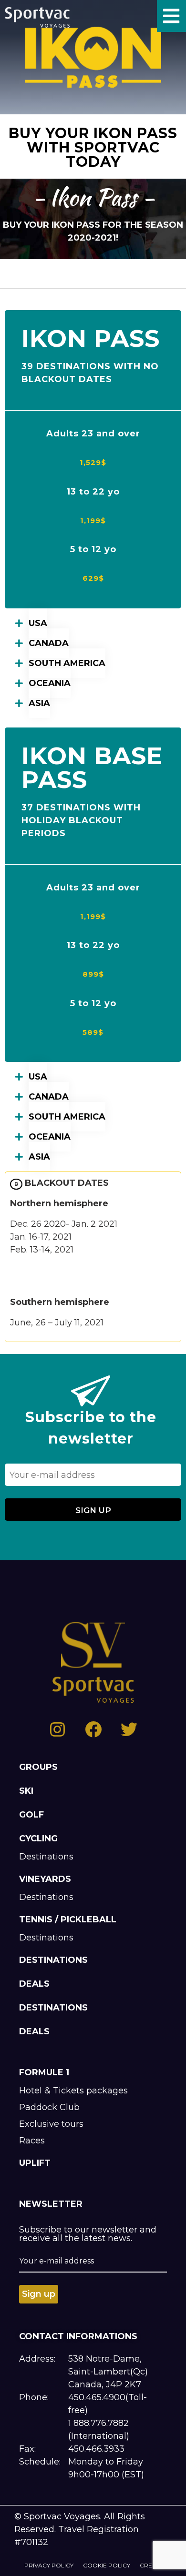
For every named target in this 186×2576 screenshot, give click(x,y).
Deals (34, 1984)
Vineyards (45, 1879)
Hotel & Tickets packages (73, 2091)
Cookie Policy (107, 2565)
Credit (151, 2565)
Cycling (38, 1839)
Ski (26, 1791)
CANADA (49, 643)
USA (38, 623)
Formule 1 (44, 2072)
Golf (31, 1815)
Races (32, 2141)
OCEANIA (50, 683)
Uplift (35, 2163)
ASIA (39, 703)
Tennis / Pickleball (68, 1919)
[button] (93, 623)
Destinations (46, 1857)
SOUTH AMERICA (67, 663)
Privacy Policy (49, 2565)
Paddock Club (49, 2107)
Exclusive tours (51, 2124)
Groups (38, 1767)
